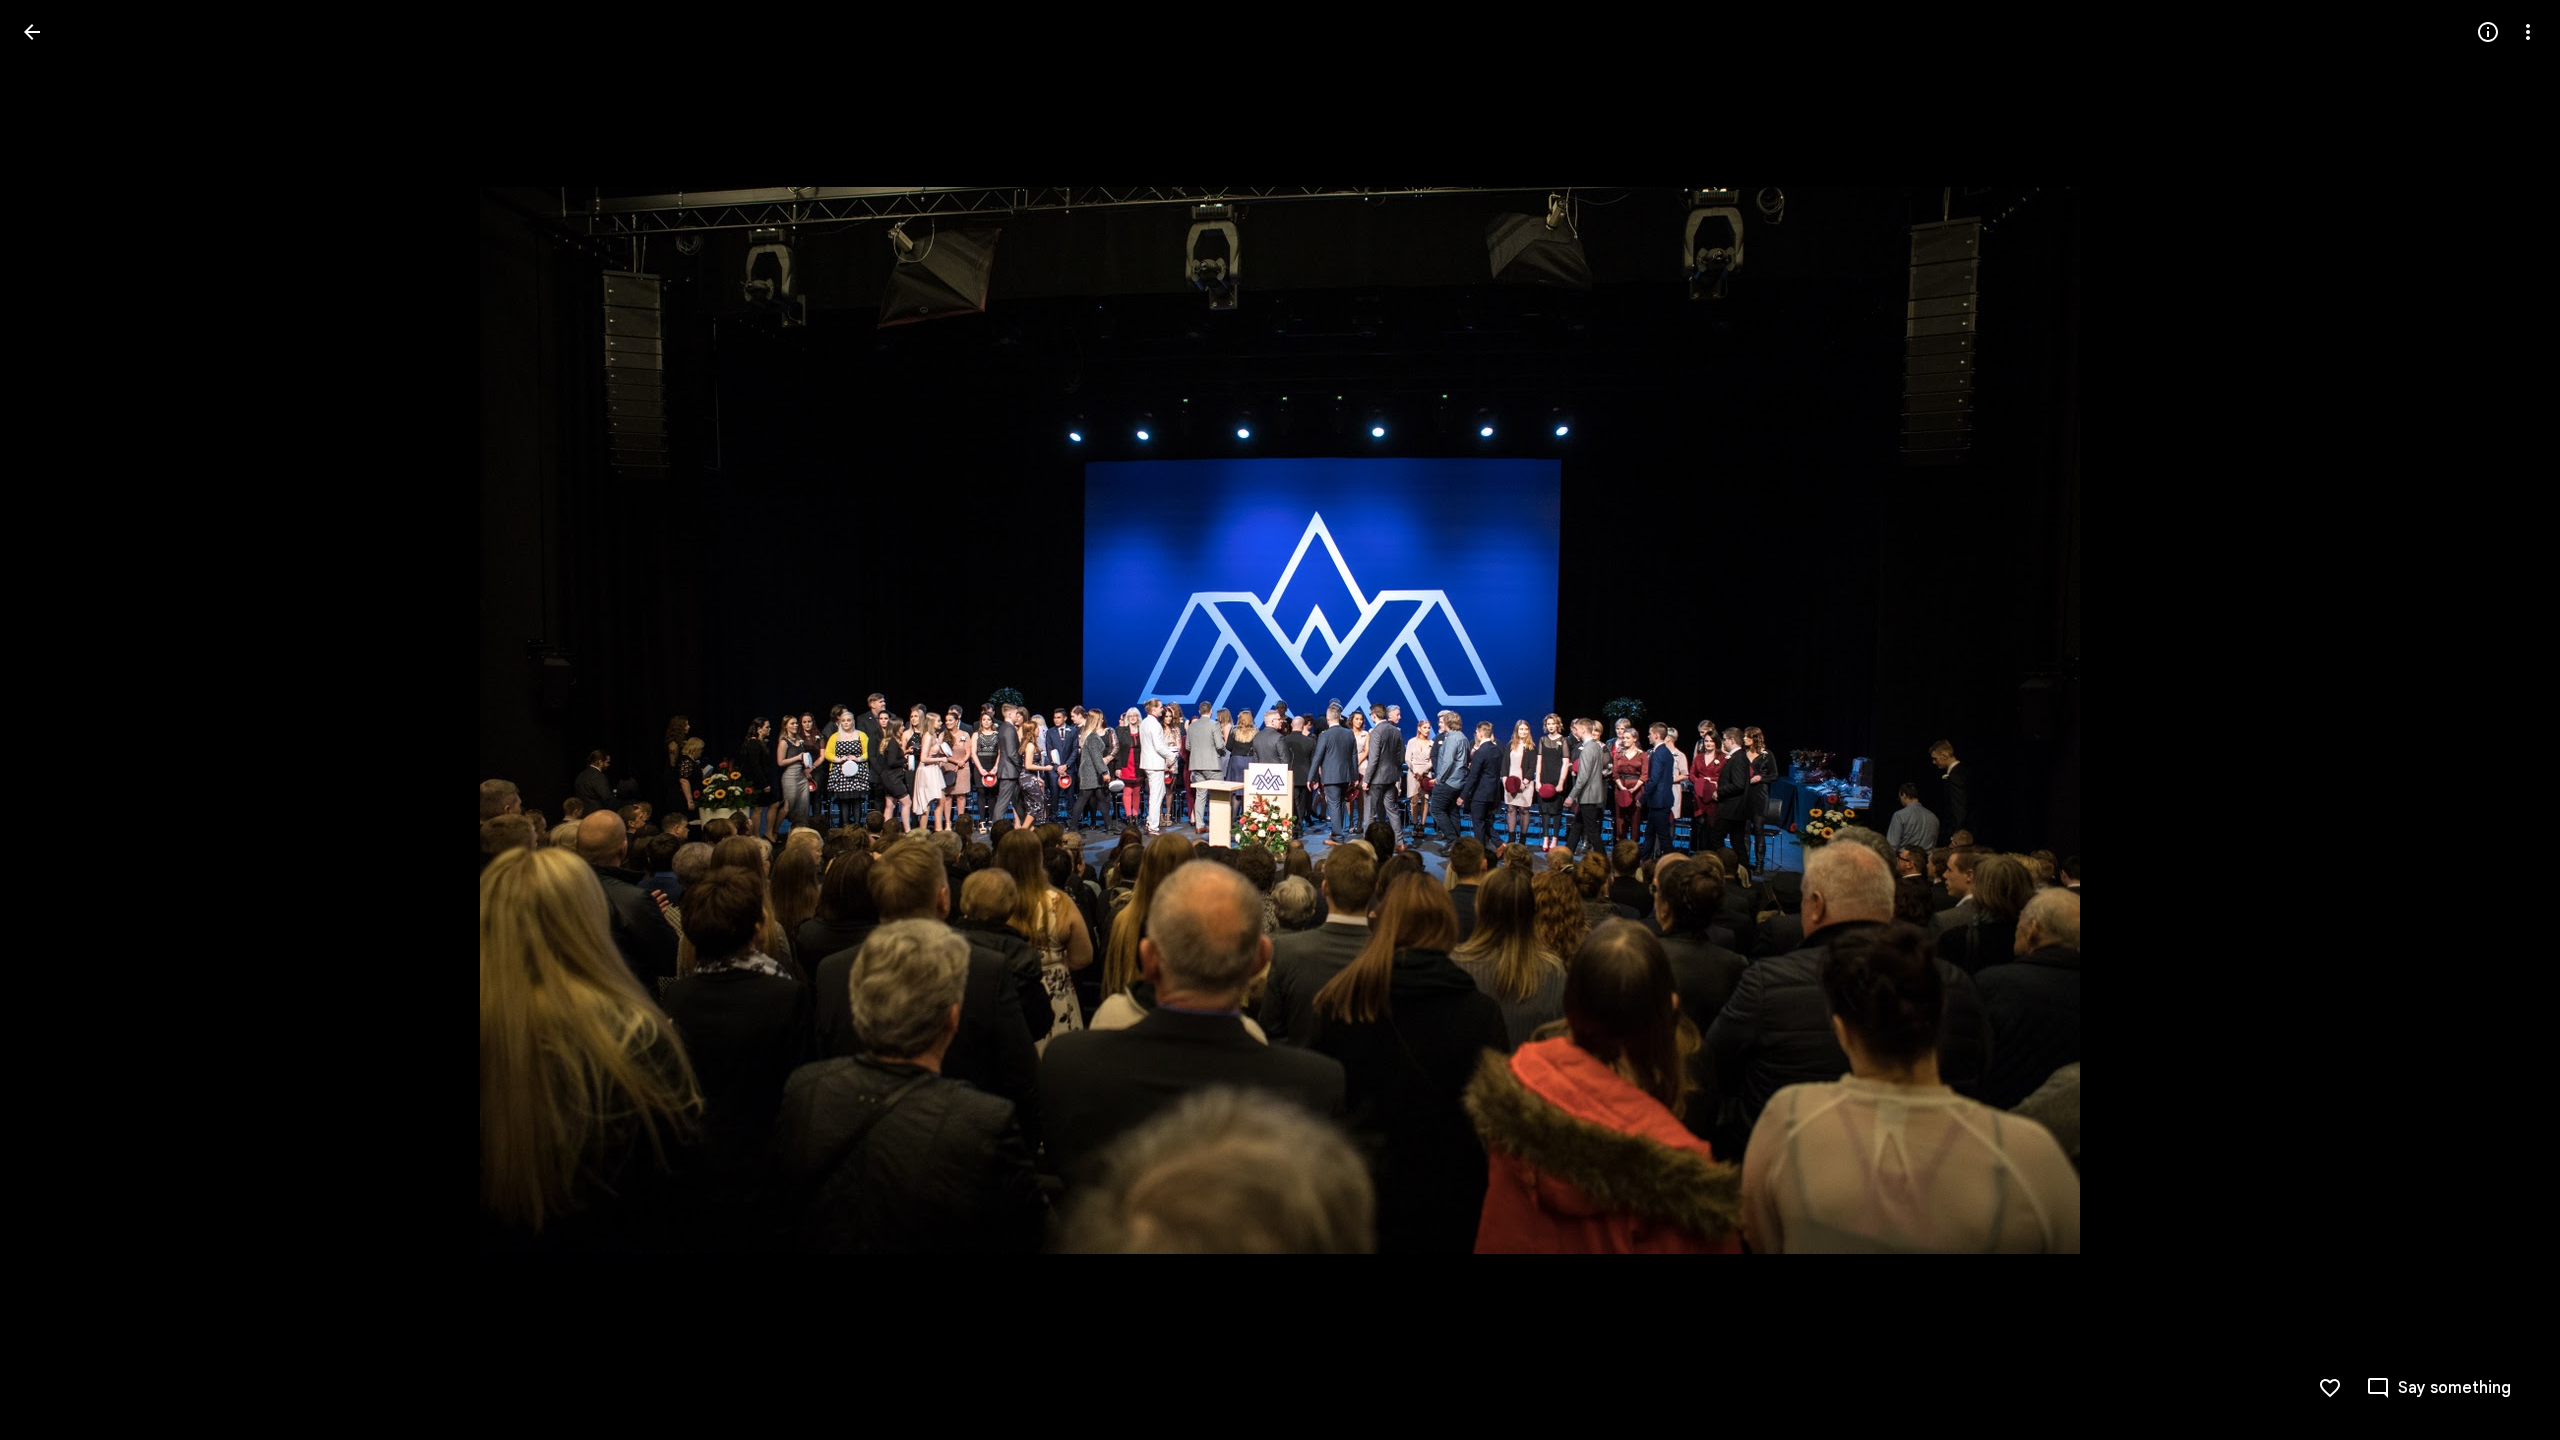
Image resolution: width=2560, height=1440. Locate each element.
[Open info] (2488, 32)
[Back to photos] (32, 32)
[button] (56, 720)
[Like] (2330, 1388)
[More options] (2528, 32)
